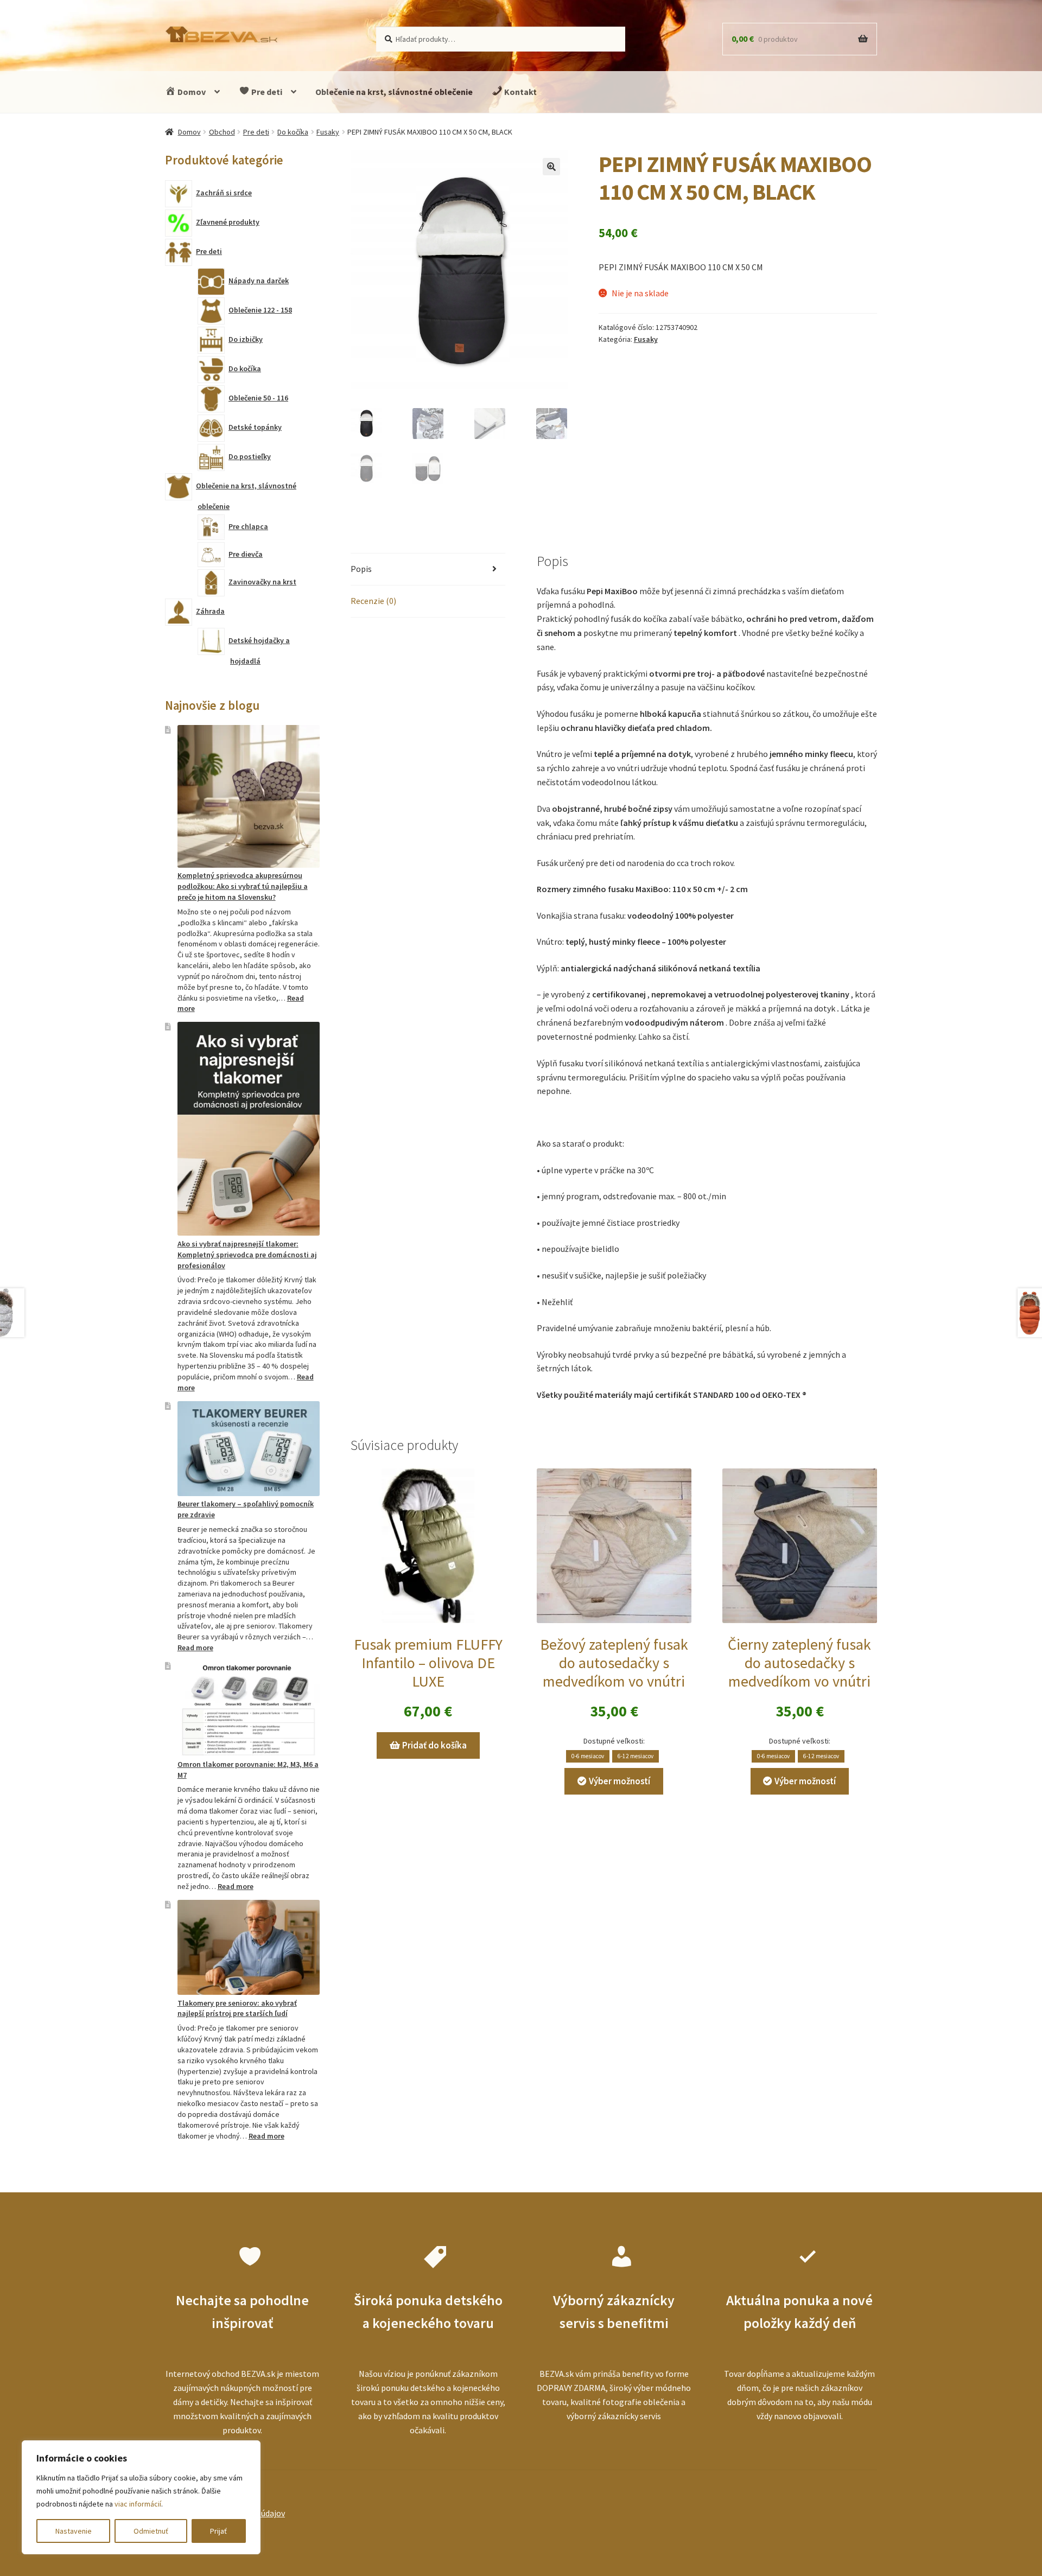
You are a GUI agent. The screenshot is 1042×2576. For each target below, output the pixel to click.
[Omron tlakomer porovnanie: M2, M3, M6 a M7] (249, 1709)
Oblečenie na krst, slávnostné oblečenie (394, 92)
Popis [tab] (361, 569)
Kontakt (520, 92)
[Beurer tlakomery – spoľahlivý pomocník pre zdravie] (249, 1449)
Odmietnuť (151, 2531)
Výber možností (620, 1781)
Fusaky (328, 132)
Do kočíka (293, 132)
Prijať (218, 2531)
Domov (191, 92)
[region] (141, 2497)
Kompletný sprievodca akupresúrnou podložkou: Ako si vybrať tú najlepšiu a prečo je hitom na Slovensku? (243, 886)
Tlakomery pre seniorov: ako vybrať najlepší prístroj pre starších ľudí (237, 2008)
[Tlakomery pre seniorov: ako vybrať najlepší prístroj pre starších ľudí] (249, 1947)
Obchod (222, 132)
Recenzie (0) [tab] (373, 601)
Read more (195, 1648)
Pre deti (266, 92)
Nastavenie (74, 2531)
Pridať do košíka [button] (434, 1745)
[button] (551, 167)
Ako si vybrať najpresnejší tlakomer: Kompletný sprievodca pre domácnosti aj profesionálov (247, 1255)
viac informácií (138, 2504)
